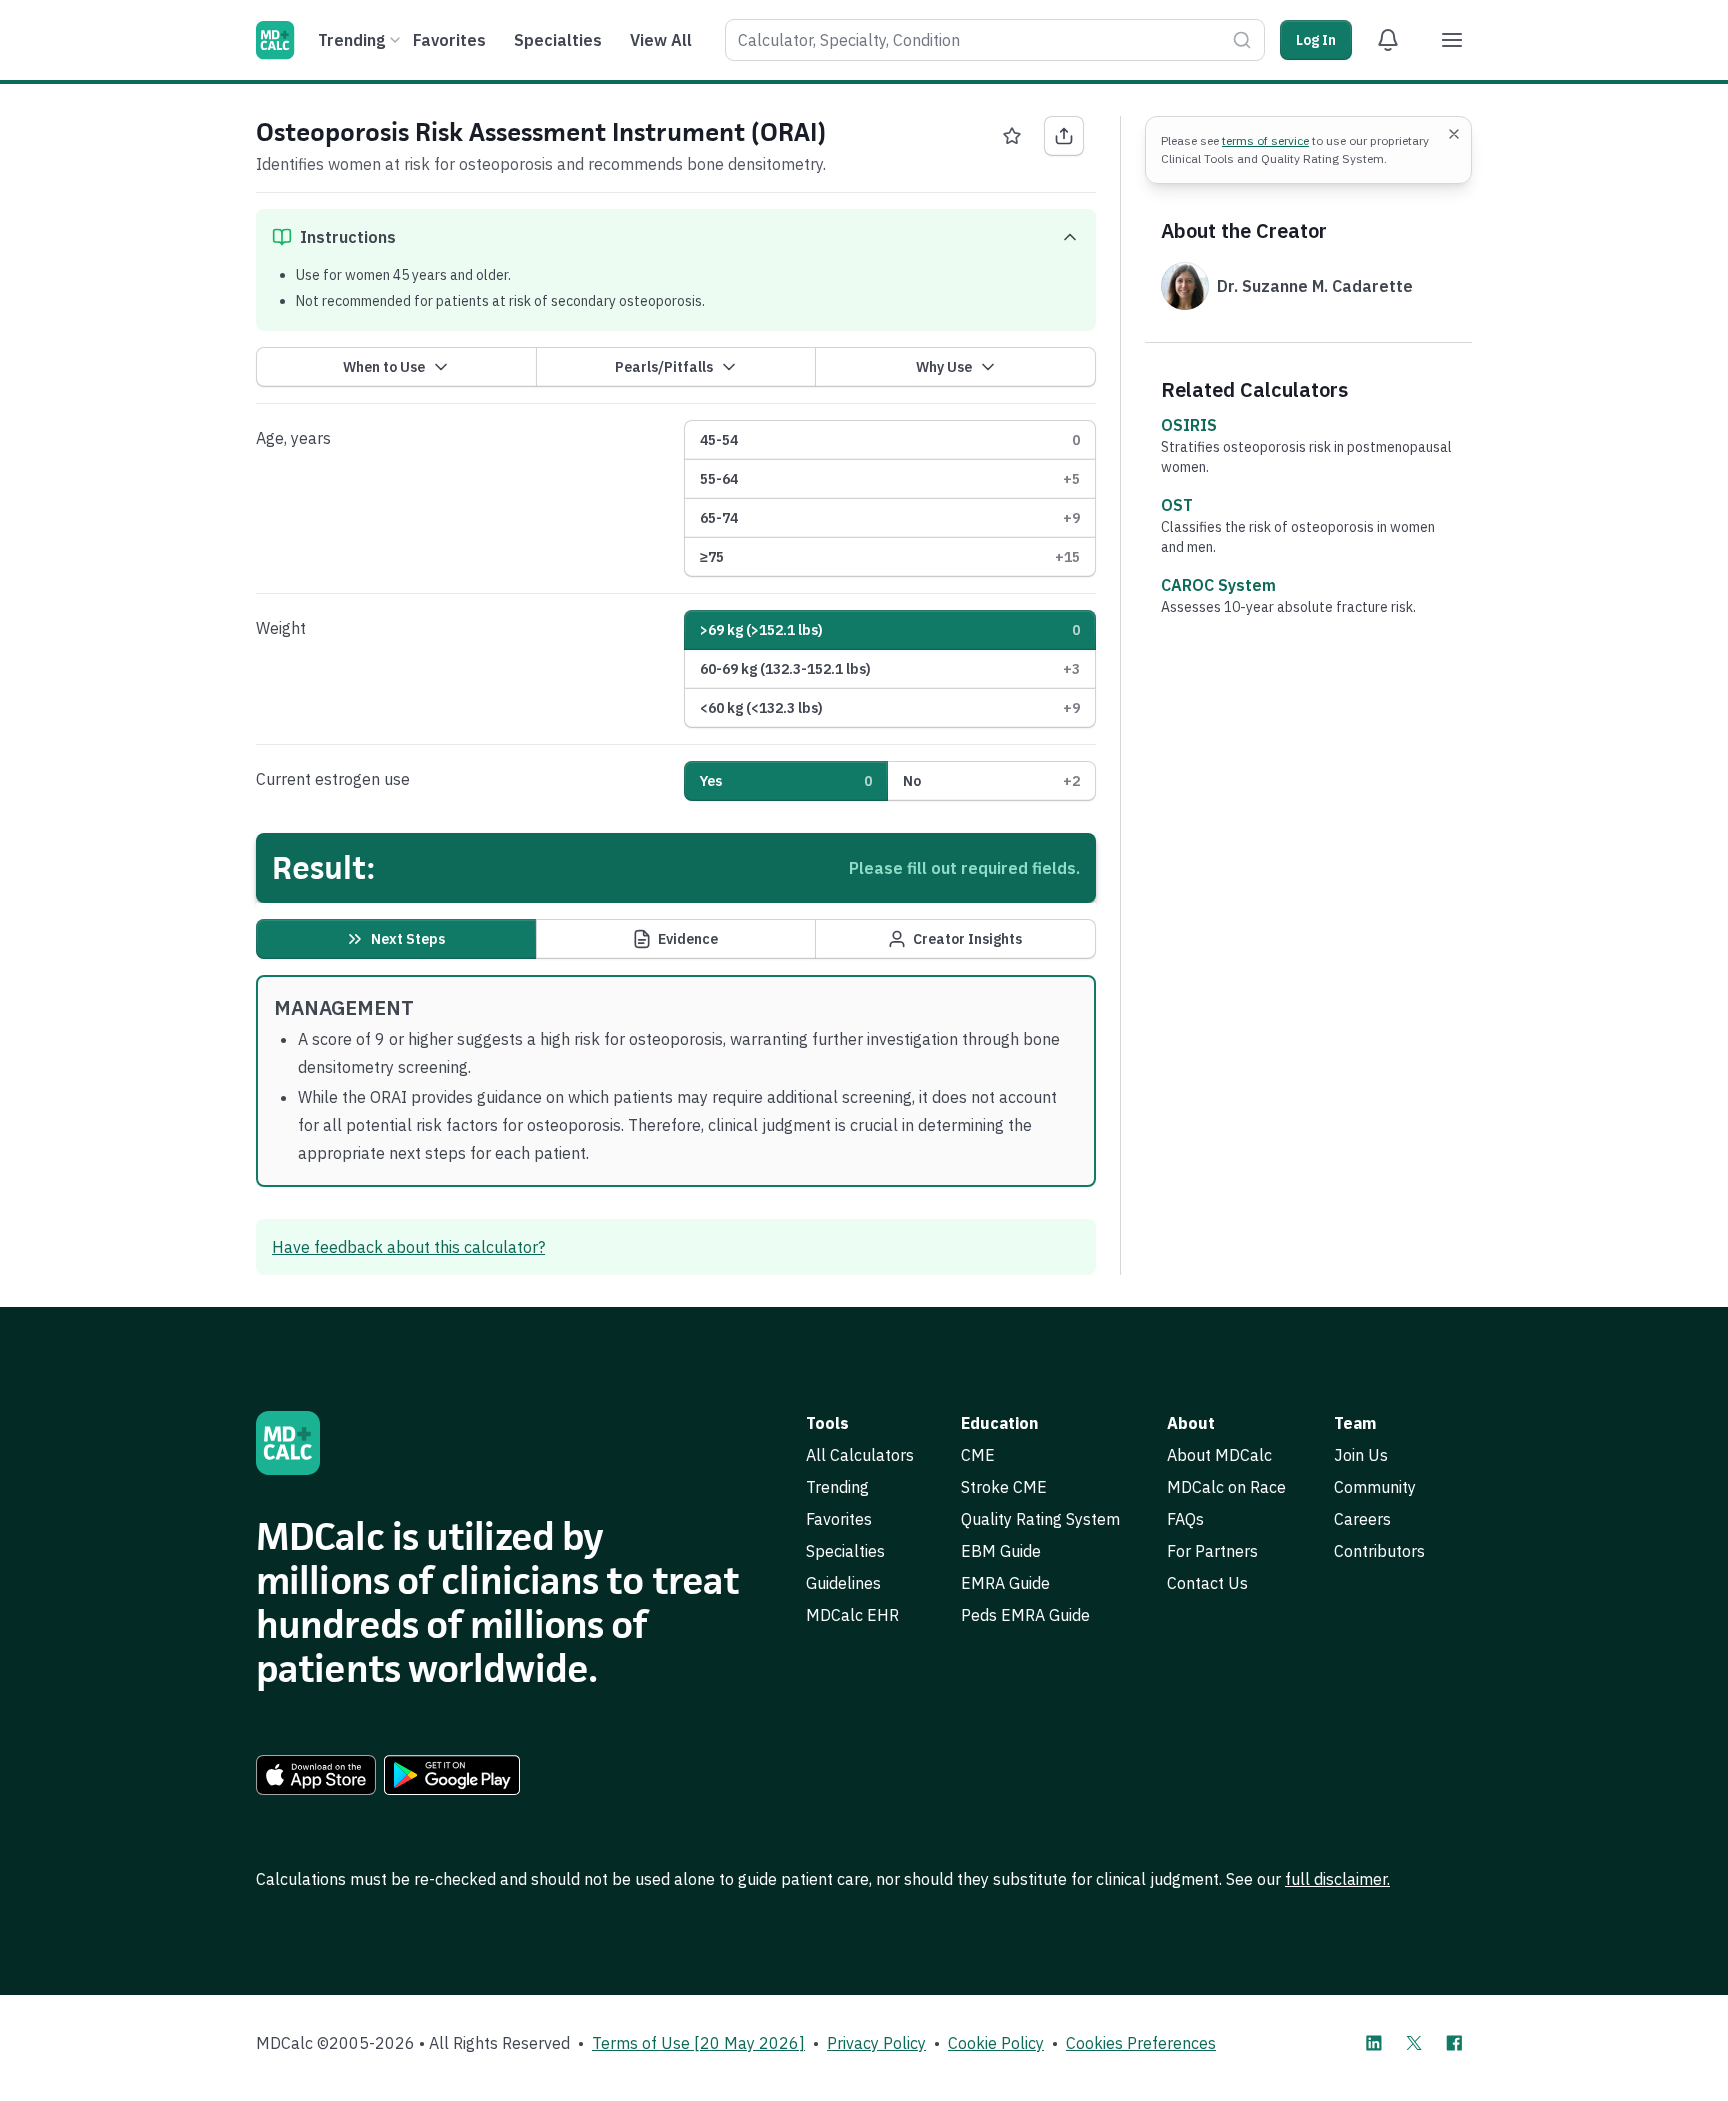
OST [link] (1177, 505)
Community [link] (1375, 1487)
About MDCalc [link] (1219, 1455)
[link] (316, 1775)
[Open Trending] (395, 40)
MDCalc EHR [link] (852, 1615)
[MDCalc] (275, 40)
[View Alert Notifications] (1388, 40)
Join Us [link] (1361, 1455)
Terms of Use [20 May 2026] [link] (698, 2043)
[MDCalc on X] (1414, 2043)
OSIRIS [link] (1189, 425)
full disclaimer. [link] (1337, 1879)
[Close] (1454, 134)
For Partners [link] (1212, 1551)
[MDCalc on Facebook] (1454, 2043)
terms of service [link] (1265, 140)
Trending (351, 40)
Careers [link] (1362, 1519)
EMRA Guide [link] (1005, 1583)
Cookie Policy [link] (996, 2043)
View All (661, 40)
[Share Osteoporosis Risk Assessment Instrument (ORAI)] (1064, 136)
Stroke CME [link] (1004, 1487)
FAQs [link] (1185, 1519)
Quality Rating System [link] (1040, 1519)
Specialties (558, 40)
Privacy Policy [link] (876, 2043)
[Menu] (1452, 40)
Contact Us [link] (1207, 1583)
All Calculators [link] (860, 1455)
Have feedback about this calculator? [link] (408, 1247)
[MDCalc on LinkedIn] (1374, 2043)
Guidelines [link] (843, 1583)
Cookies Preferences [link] (1141, 2043)
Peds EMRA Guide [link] (1025, 1615)
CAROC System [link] (1218, 585)
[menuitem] (356, 40)
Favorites (449, 40)
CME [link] (978, 1455)
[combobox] (995, 40)
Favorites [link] (839, 1519)
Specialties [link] (845, 1551)
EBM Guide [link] (1001, 1551)
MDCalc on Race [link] (1226, 1487)
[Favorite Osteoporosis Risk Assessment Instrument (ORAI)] (1012, 136)
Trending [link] (837, 1487)
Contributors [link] (1379, 1551)
